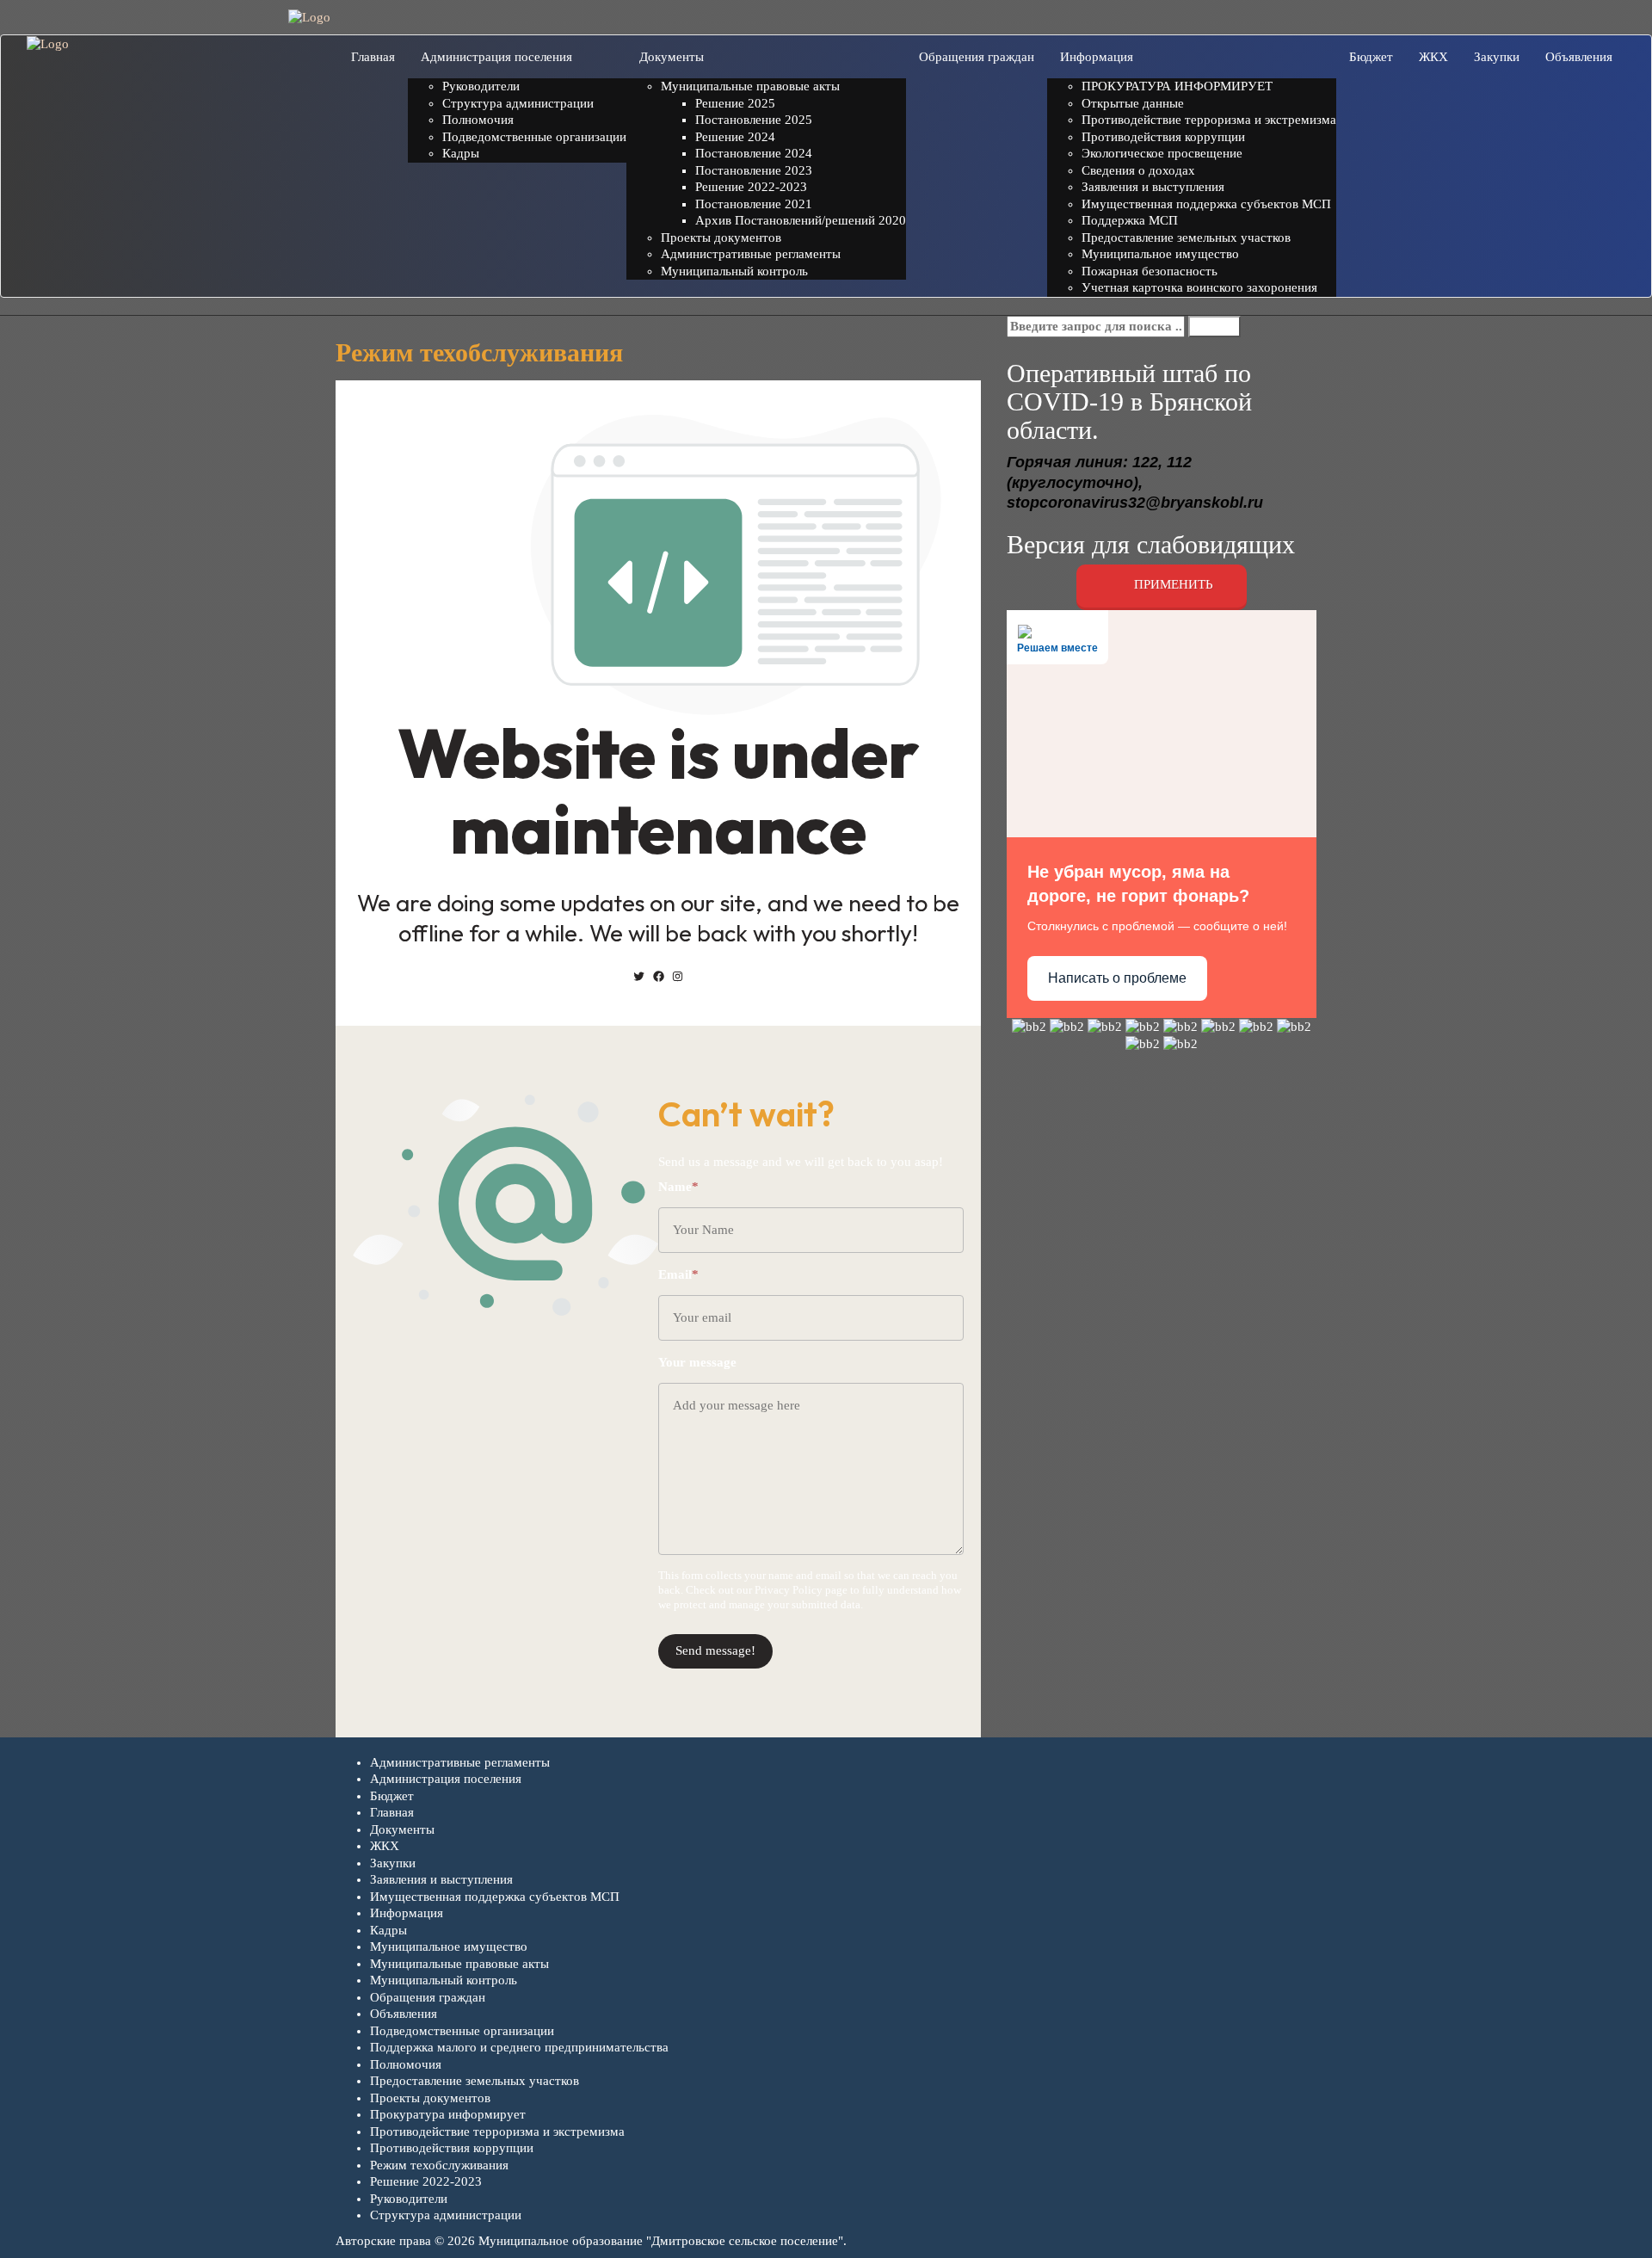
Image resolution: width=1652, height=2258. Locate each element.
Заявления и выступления (441, 1879)
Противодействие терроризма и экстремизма (497, 2132)
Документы (402, 1829)
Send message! (715, 1650)
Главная (392, 1812)
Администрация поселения (446, 1779)
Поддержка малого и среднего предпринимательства (519, 2047)
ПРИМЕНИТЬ (1172, 585)
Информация (407, 1913)
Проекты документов (430, 2098)
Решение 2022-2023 (426, 2181)
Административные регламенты (460, 1762)
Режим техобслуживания (439, 2165)
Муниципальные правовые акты (459, 1964)
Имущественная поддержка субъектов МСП (495, 1897)
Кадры (388, 1930)
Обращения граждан (428, 1997)
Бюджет (392, 1796)
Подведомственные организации (462, 2031)
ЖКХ (385, 1846)
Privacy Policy (789, 1590)
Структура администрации (446, 2215)
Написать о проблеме (1117, 978)
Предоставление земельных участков (475, 2081)
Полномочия (406, 2064)
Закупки (393, 1863)
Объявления (404, 2014)
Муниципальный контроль (444, 1980)
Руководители (409, 2199)
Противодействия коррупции (452, 2148)
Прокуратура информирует (448, 2114)
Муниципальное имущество (449, 1946)
